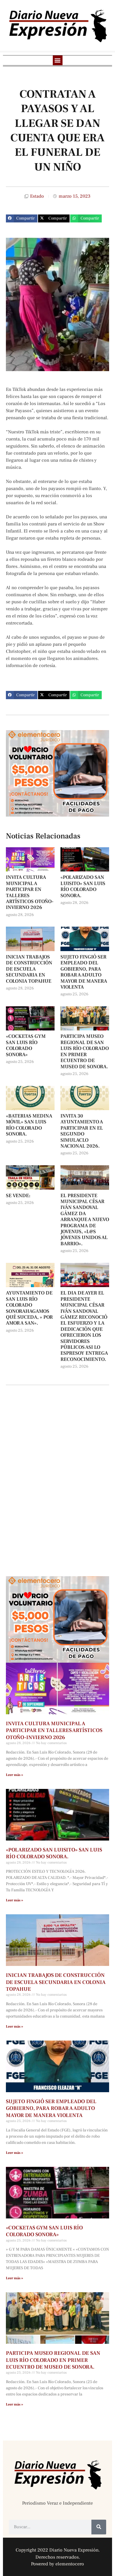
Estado (37, 196)
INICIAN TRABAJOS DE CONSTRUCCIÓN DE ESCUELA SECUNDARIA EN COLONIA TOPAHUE (29, 969)
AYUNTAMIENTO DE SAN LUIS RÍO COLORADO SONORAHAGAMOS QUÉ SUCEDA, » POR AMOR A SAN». (29, 1308)
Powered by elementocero (57, 2564)
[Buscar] (99, 2527)
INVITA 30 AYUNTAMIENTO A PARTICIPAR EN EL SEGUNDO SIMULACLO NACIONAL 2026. (82, 1131)
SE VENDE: (18, 1196)
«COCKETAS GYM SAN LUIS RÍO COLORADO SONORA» (26, 1045)
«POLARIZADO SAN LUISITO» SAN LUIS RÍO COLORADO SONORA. (83, 886)
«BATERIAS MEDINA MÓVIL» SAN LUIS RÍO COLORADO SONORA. (29, 1125)
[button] (58, 60)
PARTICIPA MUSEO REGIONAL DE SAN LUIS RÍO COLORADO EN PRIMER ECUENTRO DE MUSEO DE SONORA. (85, 1051)
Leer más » (14, 1775)
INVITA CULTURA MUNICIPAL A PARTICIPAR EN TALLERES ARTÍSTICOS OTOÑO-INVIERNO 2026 (30, 892)
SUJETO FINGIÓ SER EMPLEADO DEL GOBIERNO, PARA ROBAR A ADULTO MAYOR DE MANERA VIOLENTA (84, 972)
